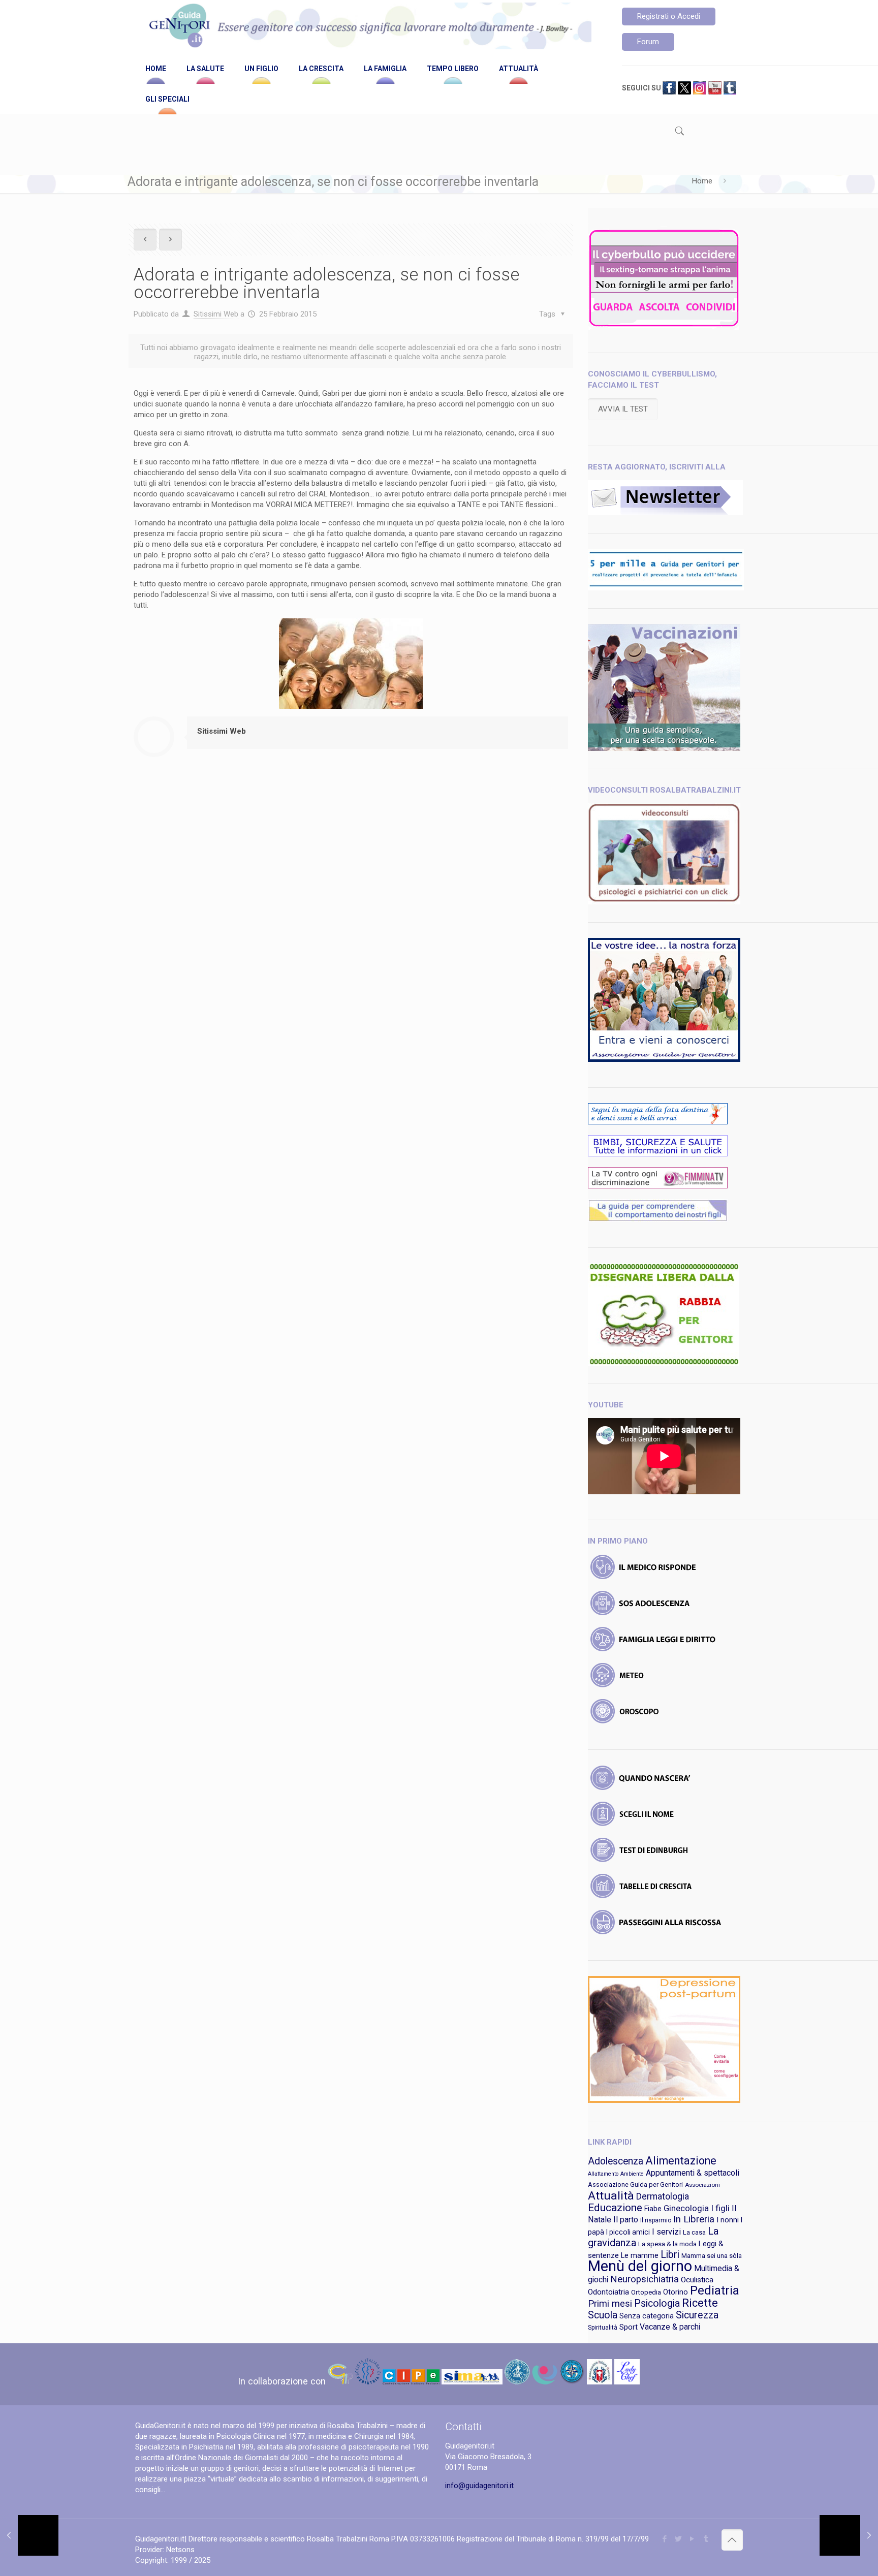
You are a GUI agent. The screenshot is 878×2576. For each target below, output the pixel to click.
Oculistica (697, 2280)
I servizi (666, 2232)
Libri (670, 2255)
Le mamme (640, 2256)
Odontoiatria (608, 2292)
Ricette (700, 2303)
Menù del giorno (640, 2266)
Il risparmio (656, 2220)
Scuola (603, 2315)
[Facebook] (665, 2539)
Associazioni (702, 2185)
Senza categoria (647, 2316)
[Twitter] (679, 2539)
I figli (720, 2208)
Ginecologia (686, 2208)
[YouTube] (692, 2539)
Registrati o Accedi (669, 16)
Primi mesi (610, 2304)
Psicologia (657, 2303)
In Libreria (694, 2219)
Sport (629, 2327)
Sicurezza (697, 2315)
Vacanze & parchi (670, 2327)
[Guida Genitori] (368, 27)
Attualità (611, 2196)
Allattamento (603, 2174)
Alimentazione (681, 2161)
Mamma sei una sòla (712, 2256)
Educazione (615, 2208)
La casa (694, 2232)
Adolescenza (616, 2161)
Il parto (626, 2220)
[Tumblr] (706, 2539)
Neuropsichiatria (645, 2279)
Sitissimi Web (216, 314)
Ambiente (632, 2174)
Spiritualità (603, 2328)
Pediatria (715, 2290)
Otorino (676, 2292)
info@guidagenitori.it (479, 2486)
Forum (648, 42)
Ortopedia (646, 2292)
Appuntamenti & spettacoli (693, 2173)
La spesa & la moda (667, 2244)
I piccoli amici (628, 2232)
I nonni (728, 2220)
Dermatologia (663, 2196)
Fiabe (653, 2209)
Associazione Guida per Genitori (635, 2185)
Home (702, 181)
